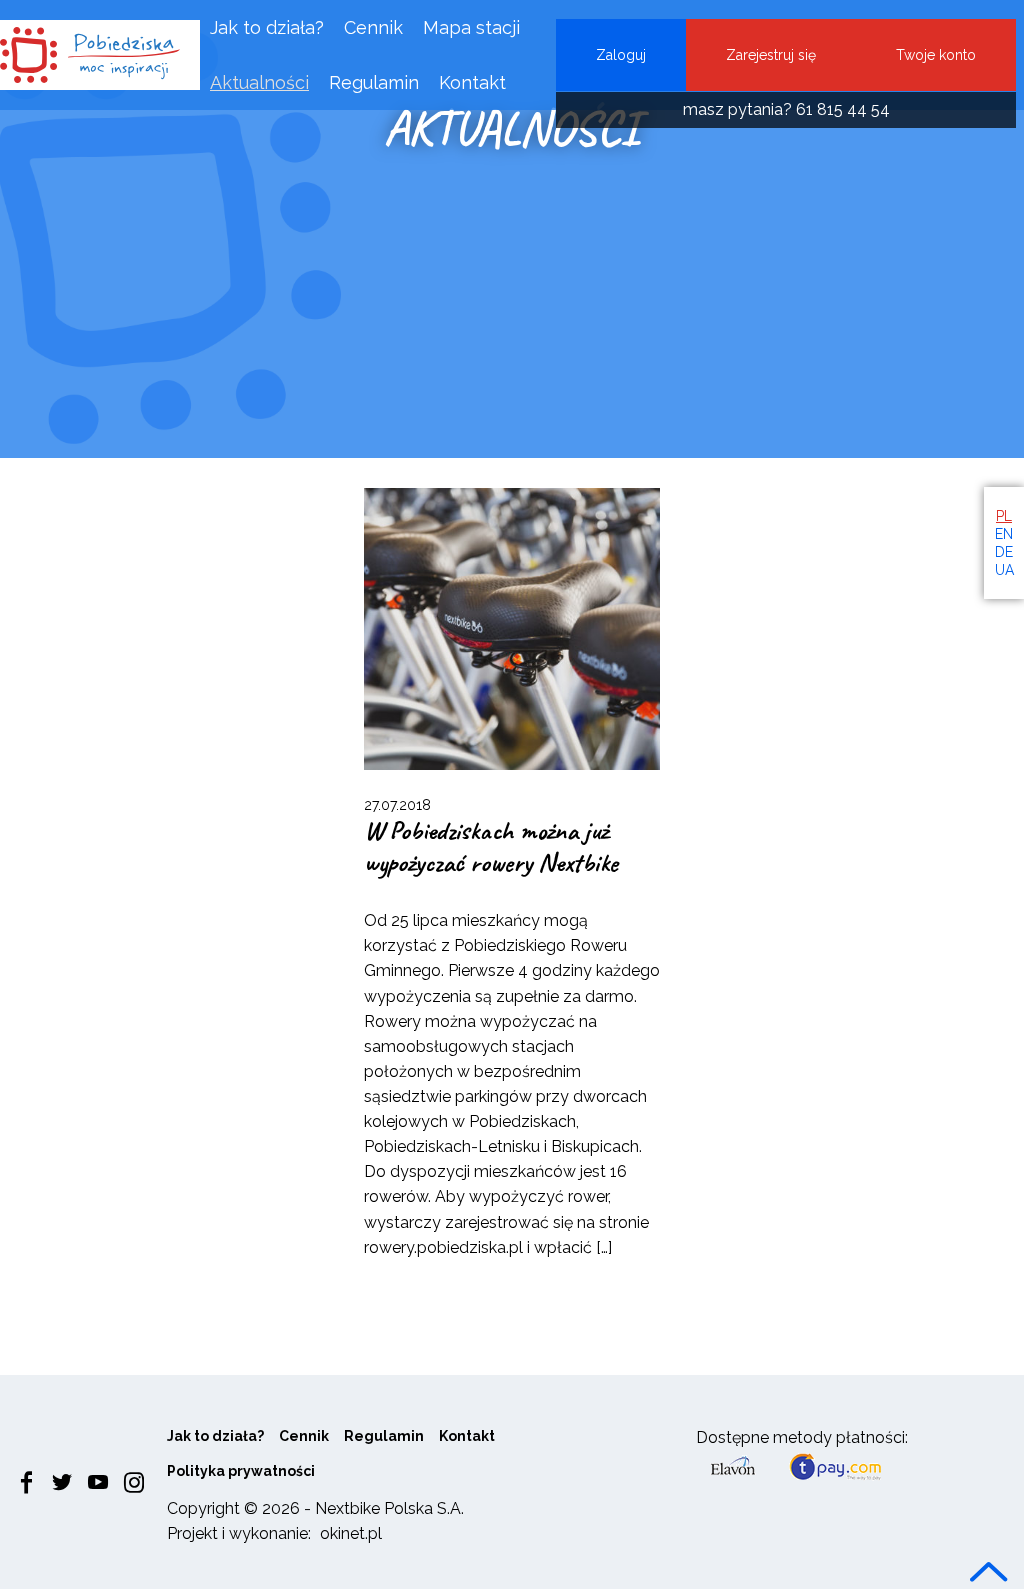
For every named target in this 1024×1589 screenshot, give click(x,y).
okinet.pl (351, 1533)
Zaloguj (621, 55)
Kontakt (472, 82)
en (1004, 534)
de (1004, 552)
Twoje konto (936, 55)
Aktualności (259, 82)
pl (1004, 516)
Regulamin (374, 82)
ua (1004, 570)
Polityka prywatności (241, 1471)
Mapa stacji (471, 27)
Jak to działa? (267, 27)
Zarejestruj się (771, 55)
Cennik (373, 27)
